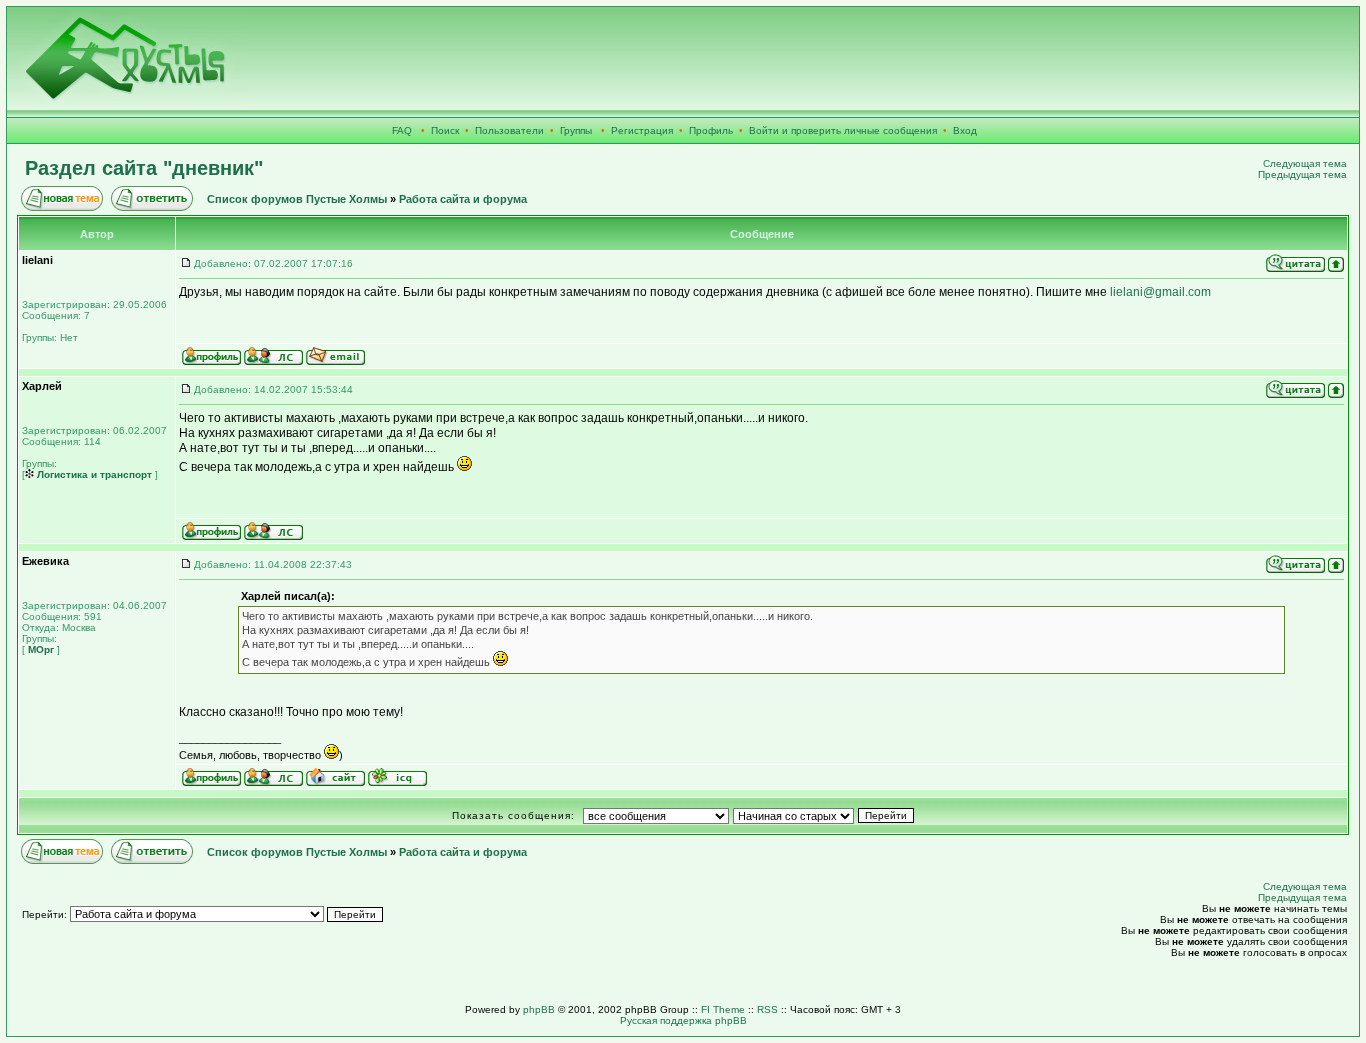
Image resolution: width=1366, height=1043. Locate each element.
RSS (767, 1009)
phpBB (539, 1009)
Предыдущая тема (1302, 174)
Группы (576, 130)
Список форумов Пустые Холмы (297, 199)
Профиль (711, 130)
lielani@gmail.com (1160, 292)
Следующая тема (1305, 163)
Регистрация (642, 130)
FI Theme (723, 1009)
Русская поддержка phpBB (683, 1020)
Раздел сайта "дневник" (144, 168)
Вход (965, 130)
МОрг (39, 649)
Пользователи (509, 130)
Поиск (445, 130)
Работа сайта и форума (463, 199)
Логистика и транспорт (93, 474)
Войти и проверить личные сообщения (843, 130)
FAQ (402, 130)
